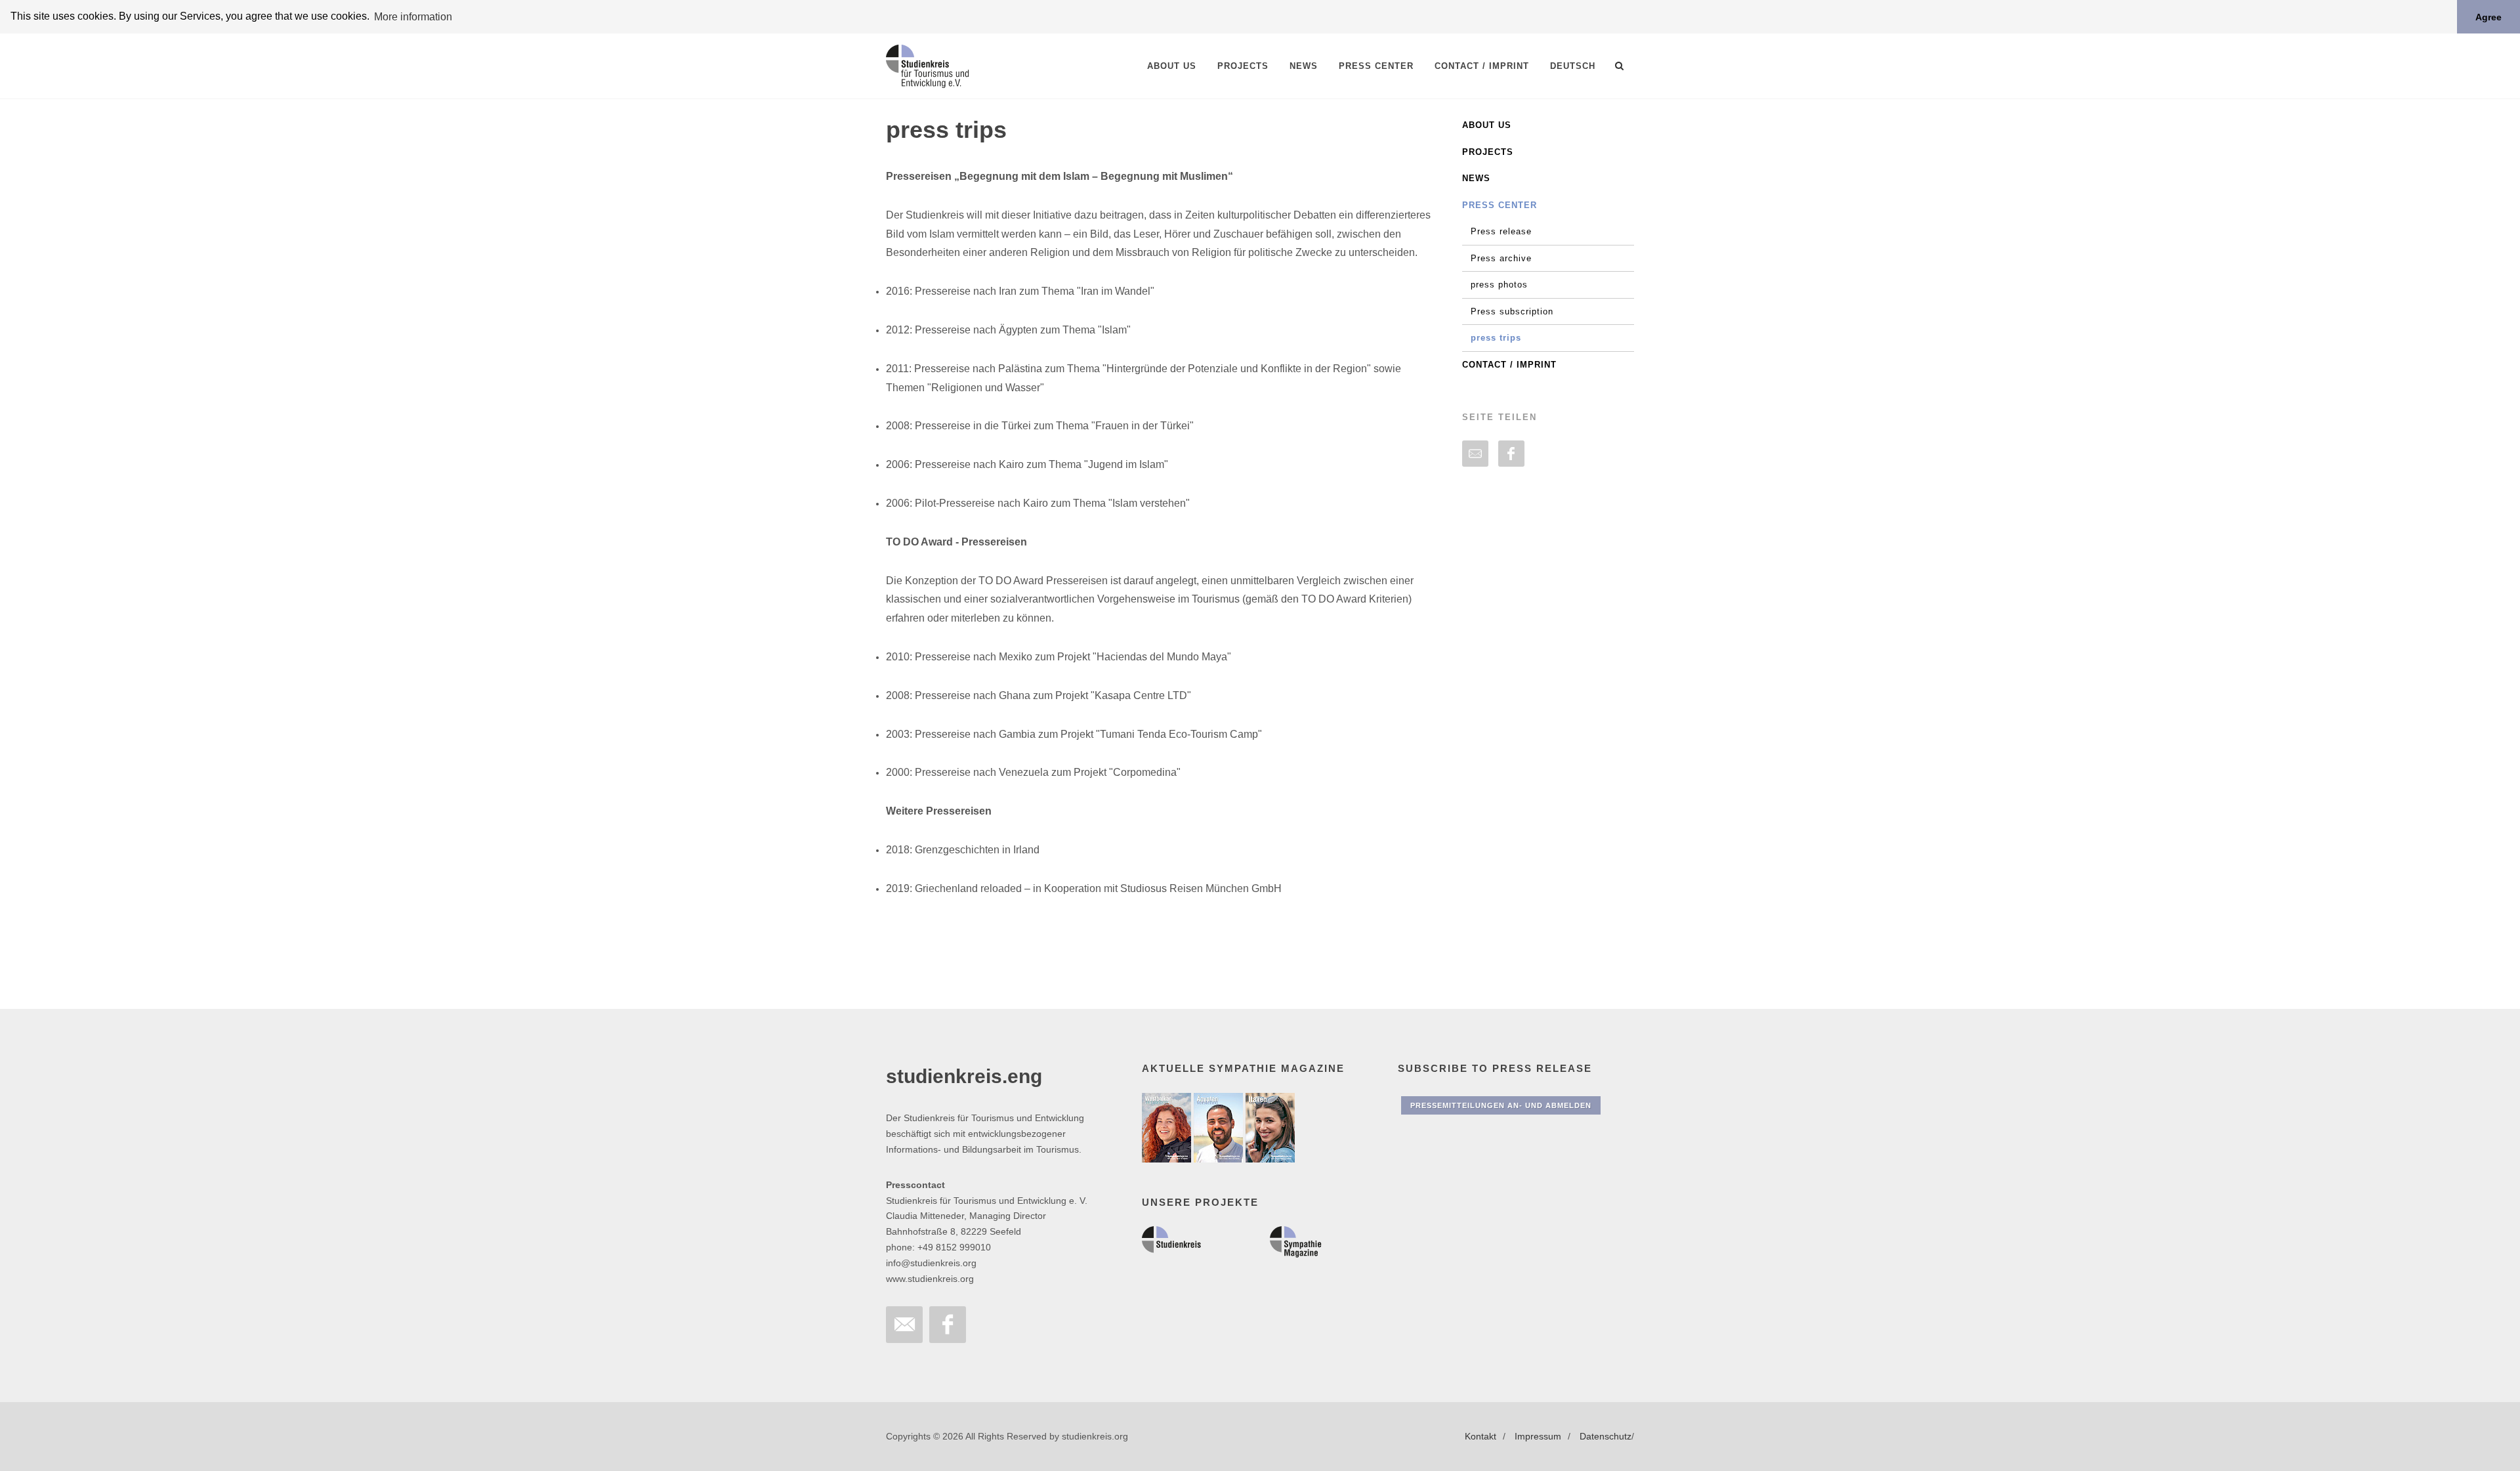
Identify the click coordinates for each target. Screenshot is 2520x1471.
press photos (1499, 285)
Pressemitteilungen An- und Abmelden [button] (1501, 1105)
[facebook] (1511, 454)
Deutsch (1573, 66)
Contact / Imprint (1509, 365)
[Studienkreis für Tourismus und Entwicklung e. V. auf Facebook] (948, 1325)
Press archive (1501, 258)
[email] (1475, 454)
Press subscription (1512, 311)
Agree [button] (2488, 17)
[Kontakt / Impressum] (904, 1325)
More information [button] (413, 17)
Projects (1488, 152)
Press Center (1500, 205)
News (1476, 178)
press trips (1496, 338)
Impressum (1538, 1436)
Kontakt (1480, 1436)
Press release (1501, 231)
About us (1487, 125)
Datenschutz (1606, 1436)
